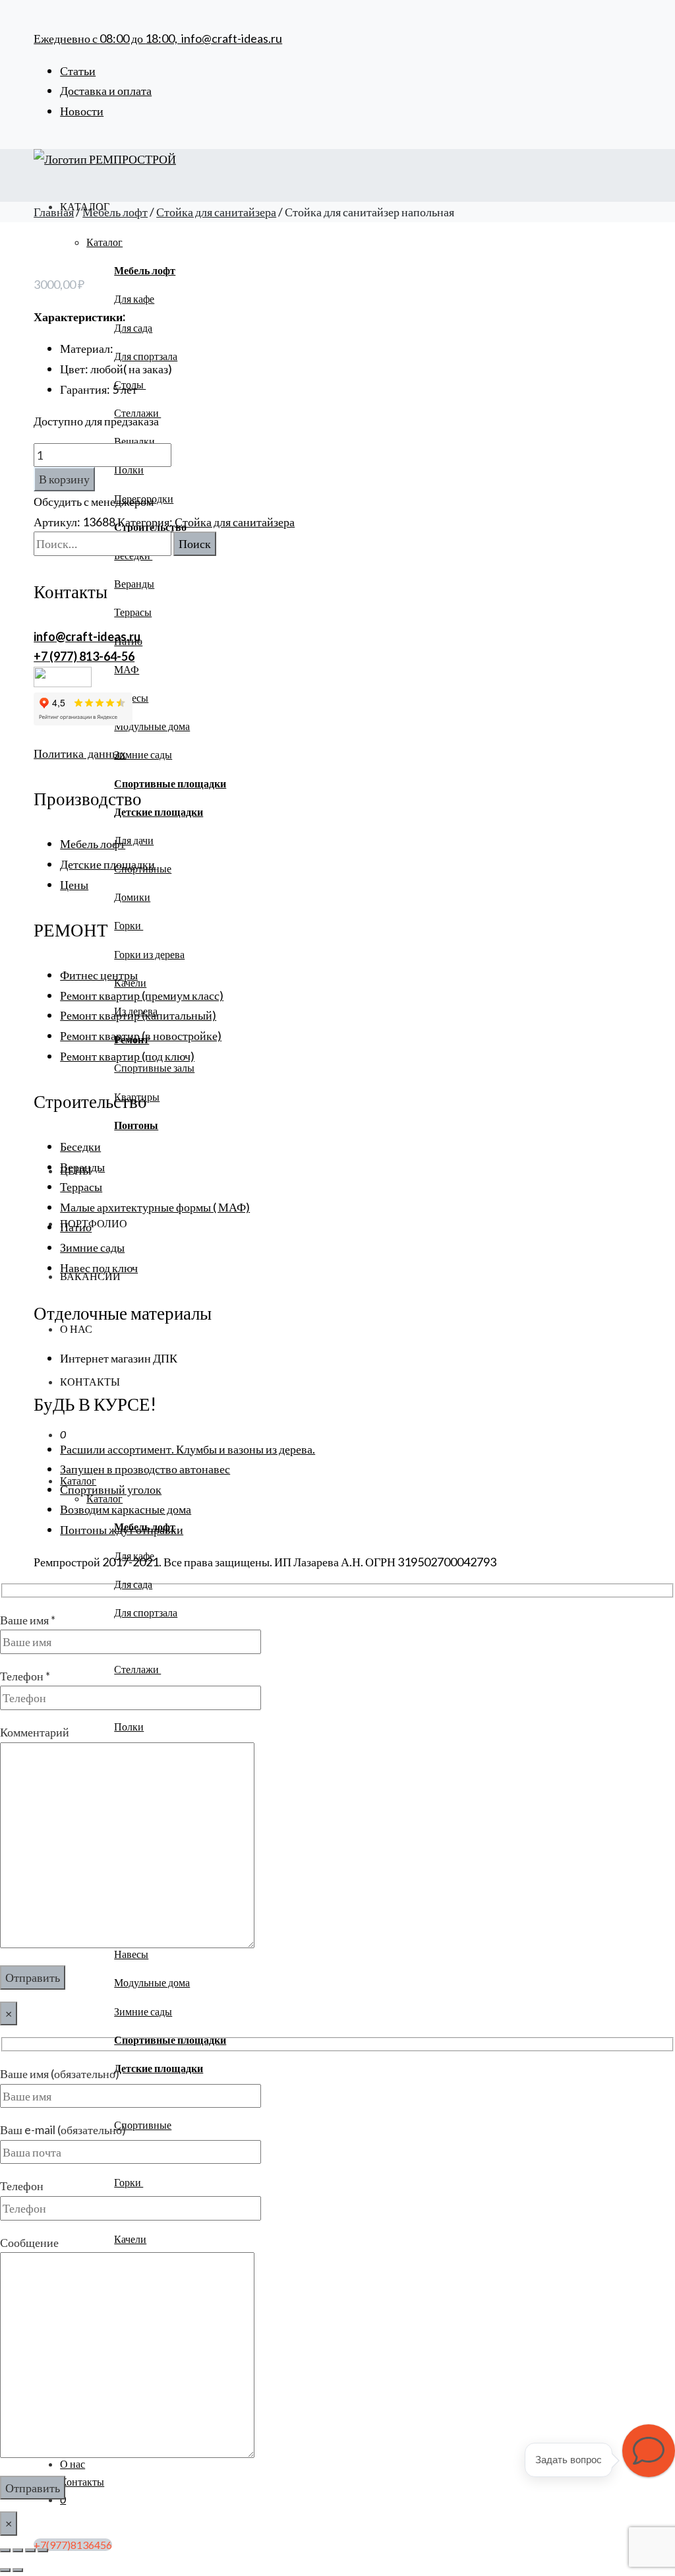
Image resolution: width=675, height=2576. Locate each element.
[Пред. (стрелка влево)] (5, 2570)
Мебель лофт (115, 212)
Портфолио (94, 1223)
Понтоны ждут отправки (122, 1529)
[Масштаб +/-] (5, 2550)
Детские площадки (107, 864)
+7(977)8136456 (73, 2545)
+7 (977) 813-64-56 (84, 656)
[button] (649, 2451)
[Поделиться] (30, 2550)
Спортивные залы (154, 1067)
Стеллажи (137, 1669)
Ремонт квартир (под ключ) (127, 1056)
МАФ (127, 669)
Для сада (133, 327)
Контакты (90, 1381)
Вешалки (134, 441)
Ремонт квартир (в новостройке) (141, 1035)
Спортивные (143, 2125)
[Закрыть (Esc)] (43, 2550)
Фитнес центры (99, 975)
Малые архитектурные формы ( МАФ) (155, 1207)
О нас (76, 1329)
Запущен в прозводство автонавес (145, 1469)
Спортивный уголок (111, 1489)
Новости (82, 111)
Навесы (131, 1954)
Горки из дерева (149, 954)
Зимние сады (143, 754)
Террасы (133, 612)
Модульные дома (152, 726)
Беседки (80, 1146)
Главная (54, 212)
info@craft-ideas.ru (232, 38)
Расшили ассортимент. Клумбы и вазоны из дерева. (188, 1449)
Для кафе (134, 298)
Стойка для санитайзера (216, 212)
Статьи (78, 71)
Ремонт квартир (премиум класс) (142, 995)
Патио (76, 1227)
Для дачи (134, 840)
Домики (132, 897)
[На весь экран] (18, 2550)
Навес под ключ (99, 1268)
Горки (129, 925)
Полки (129, 469)
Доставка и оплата (106, 90)
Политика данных (80, 753)
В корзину (64, 479)
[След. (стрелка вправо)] (18, 2570)
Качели (130, 2239)
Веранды (134, 583)
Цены (74, 884)
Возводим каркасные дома (126, 1509)
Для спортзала (146, 356)
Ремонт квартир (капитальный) (138, 1015)
